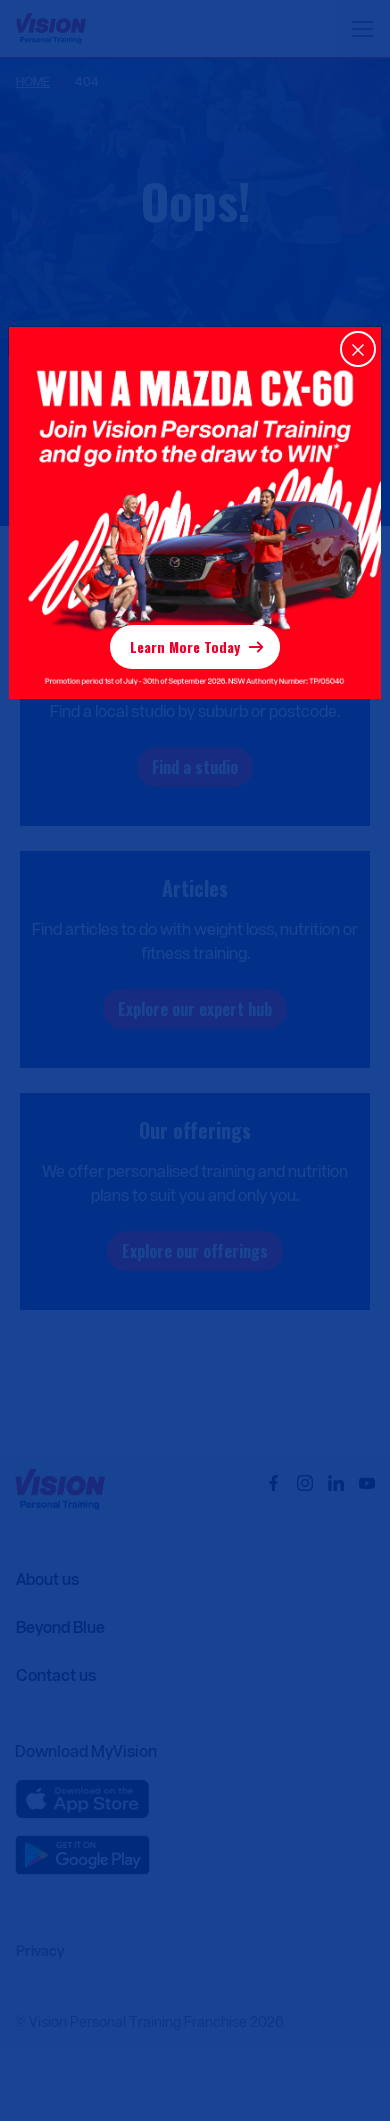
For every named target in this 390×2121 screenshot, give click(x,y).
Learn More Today (185, 646)
